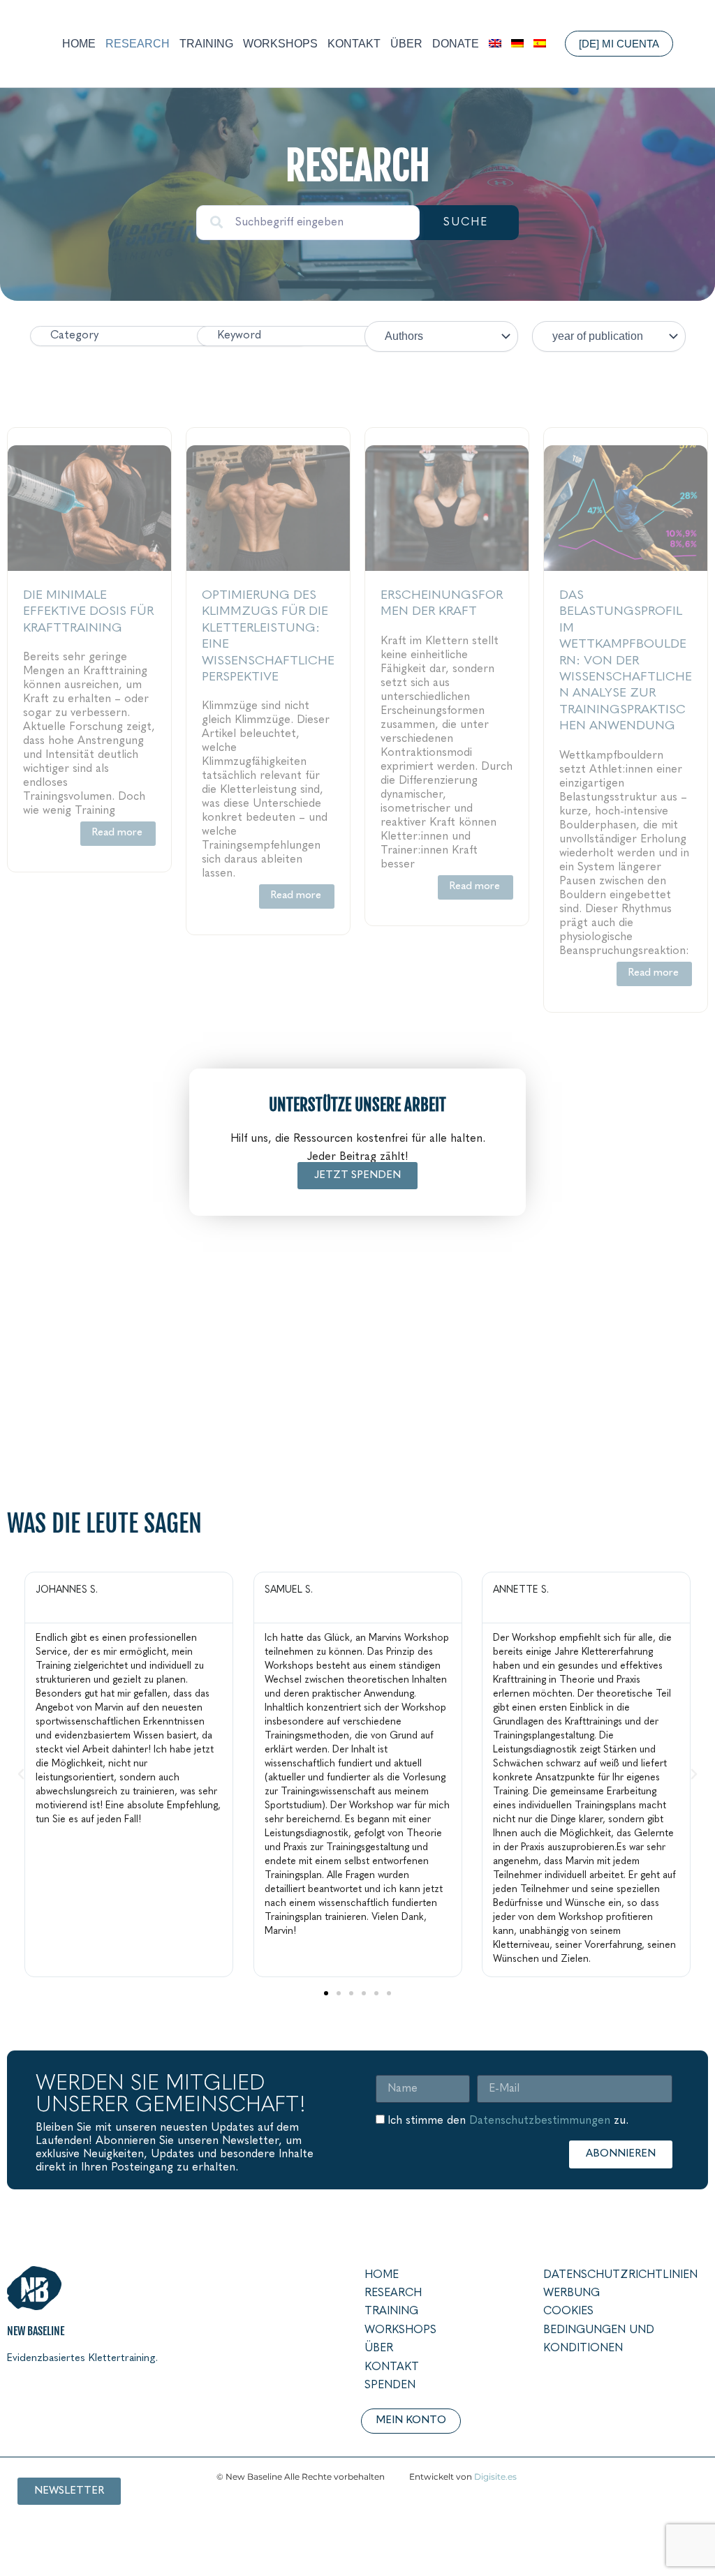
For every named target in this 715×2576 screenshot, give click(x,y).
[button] (621, 44)
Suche (466, 223)
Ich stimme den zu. (508, 2121)
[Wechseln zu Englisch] (495, 44)
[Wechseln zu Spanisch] (540, 44)
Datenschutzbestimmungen (540, 2121)
